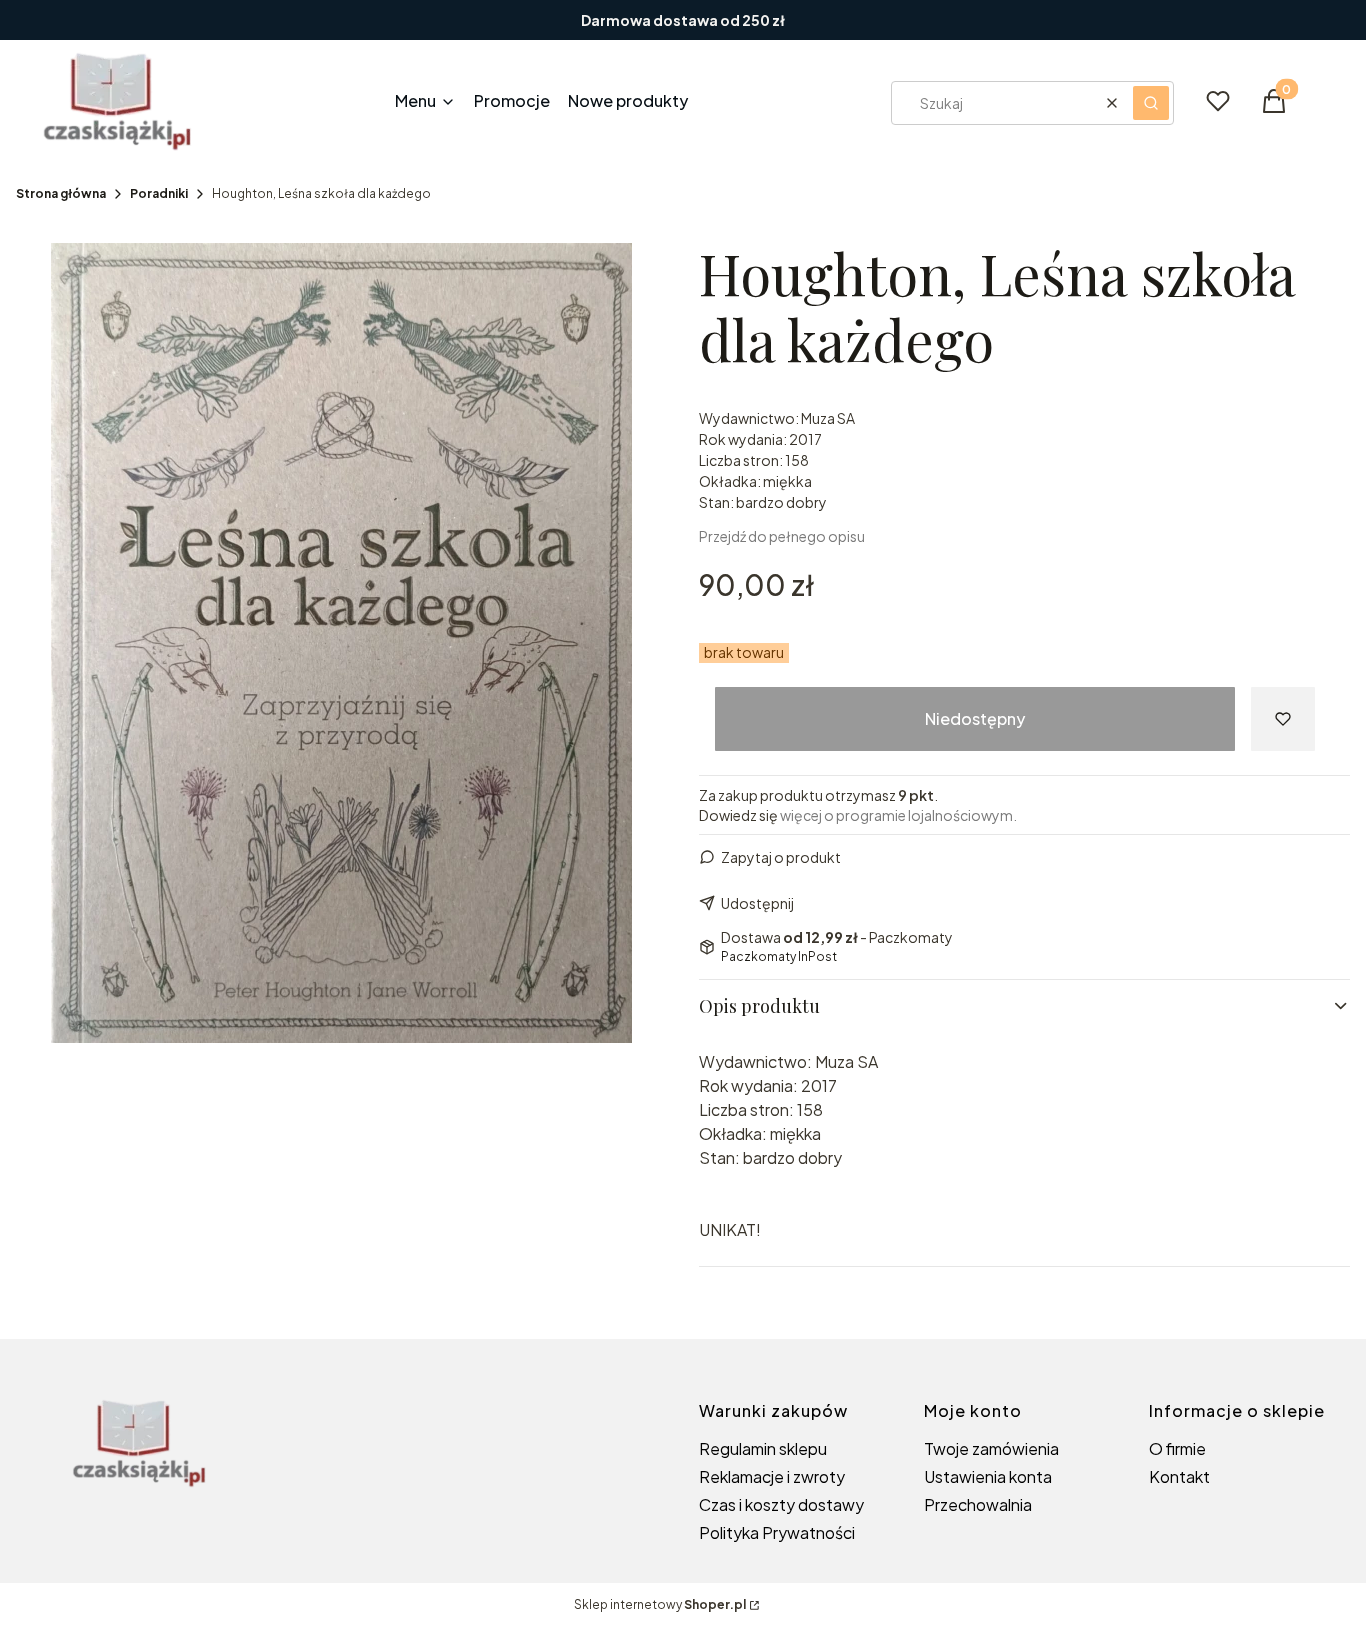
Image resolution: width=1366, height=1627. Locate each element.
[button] (1151, 103)
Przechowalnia (978, 1504)
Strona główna (61, 193)
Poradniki (159, 193)
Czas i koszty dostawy (781, 1504)
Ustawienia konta (988, 1476)
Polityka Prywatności (777, 1532)
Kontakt (1179, 1476)
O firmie (1177, 1448)
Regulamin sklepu (763, 1448)
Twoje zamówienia (991, 1448)
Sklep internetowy (660, 1604)
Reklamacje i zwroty (772, 1476)
